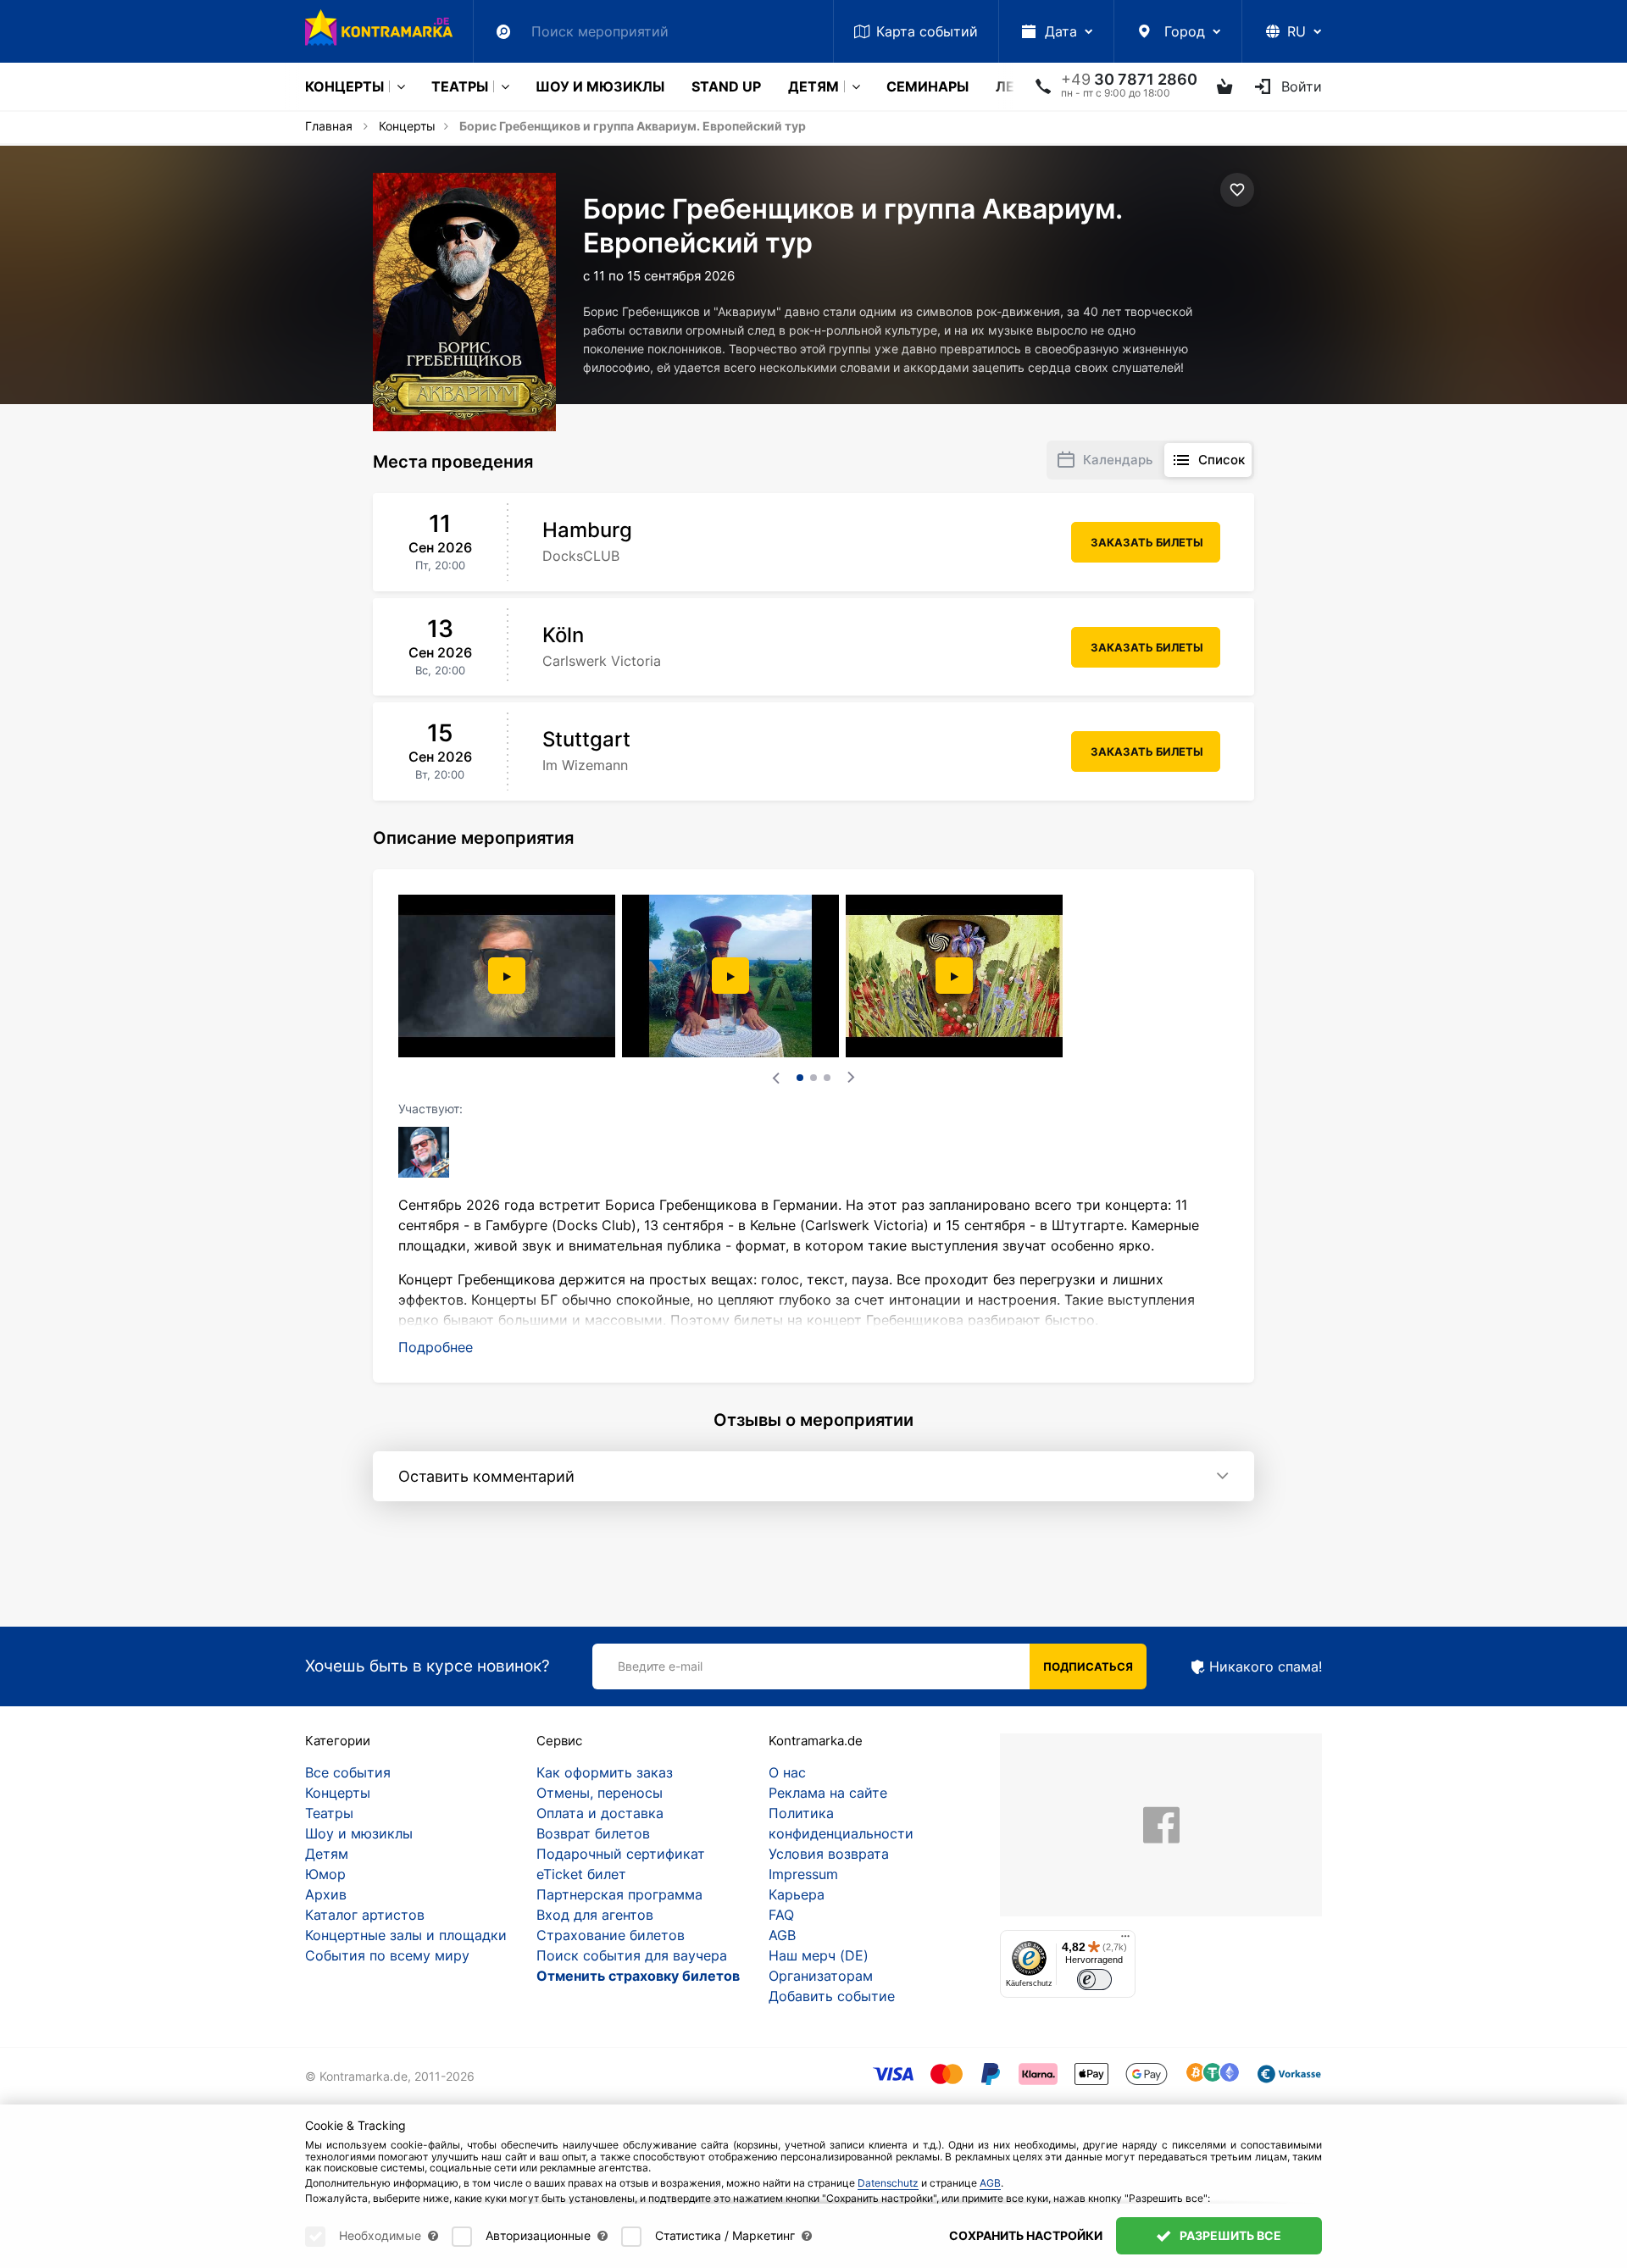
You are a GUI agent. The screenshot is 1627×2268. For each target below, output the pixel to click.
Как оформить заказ (605, 1772)
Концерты (344, 86)
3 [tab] (827, 1078)
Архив (326, 1894)
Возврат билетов (593, 1833)
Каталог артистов (365, 1915)
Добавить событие (832, 1996)
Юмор (325, 1874)
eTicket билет (581, 1874)
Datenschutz (888, 2183)
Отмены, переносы (600, 1793)
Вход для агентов (595, 1915)
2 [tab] (813, 1078)
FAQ (781, 1915)
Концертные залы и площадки (406, 1935)
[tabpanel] (508, 976)
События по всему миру (387, 1955)
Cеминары (927, 86)
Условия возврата (829, 1854)
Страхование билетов (611, 1935)
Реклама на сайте (828, 1793)
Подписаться (1088, 1666)
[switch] (1094, 1980)
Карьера (797, 1894)
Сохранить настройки (1026, 2235)
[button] (436, 1347)
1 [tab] (800, 1078)
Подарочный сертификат (621, 1854)
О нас (787, 1772)
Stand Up (726, 86)
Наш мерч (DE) (819, 1955)
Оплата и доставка (600, 1813)
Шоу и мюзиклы (600, 86)
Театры (460, 86)
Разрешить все (1229, 2235)
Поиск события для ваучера (632, 1955)
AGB (782, 1935)
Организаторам (821, 1976)
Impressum (803, 1874)
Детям (813, 86)
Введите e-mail (660, 1666)
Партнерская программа (619, 1894)
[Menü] (1125, 1940)
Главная (329, 126)
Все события (348, 1772)
